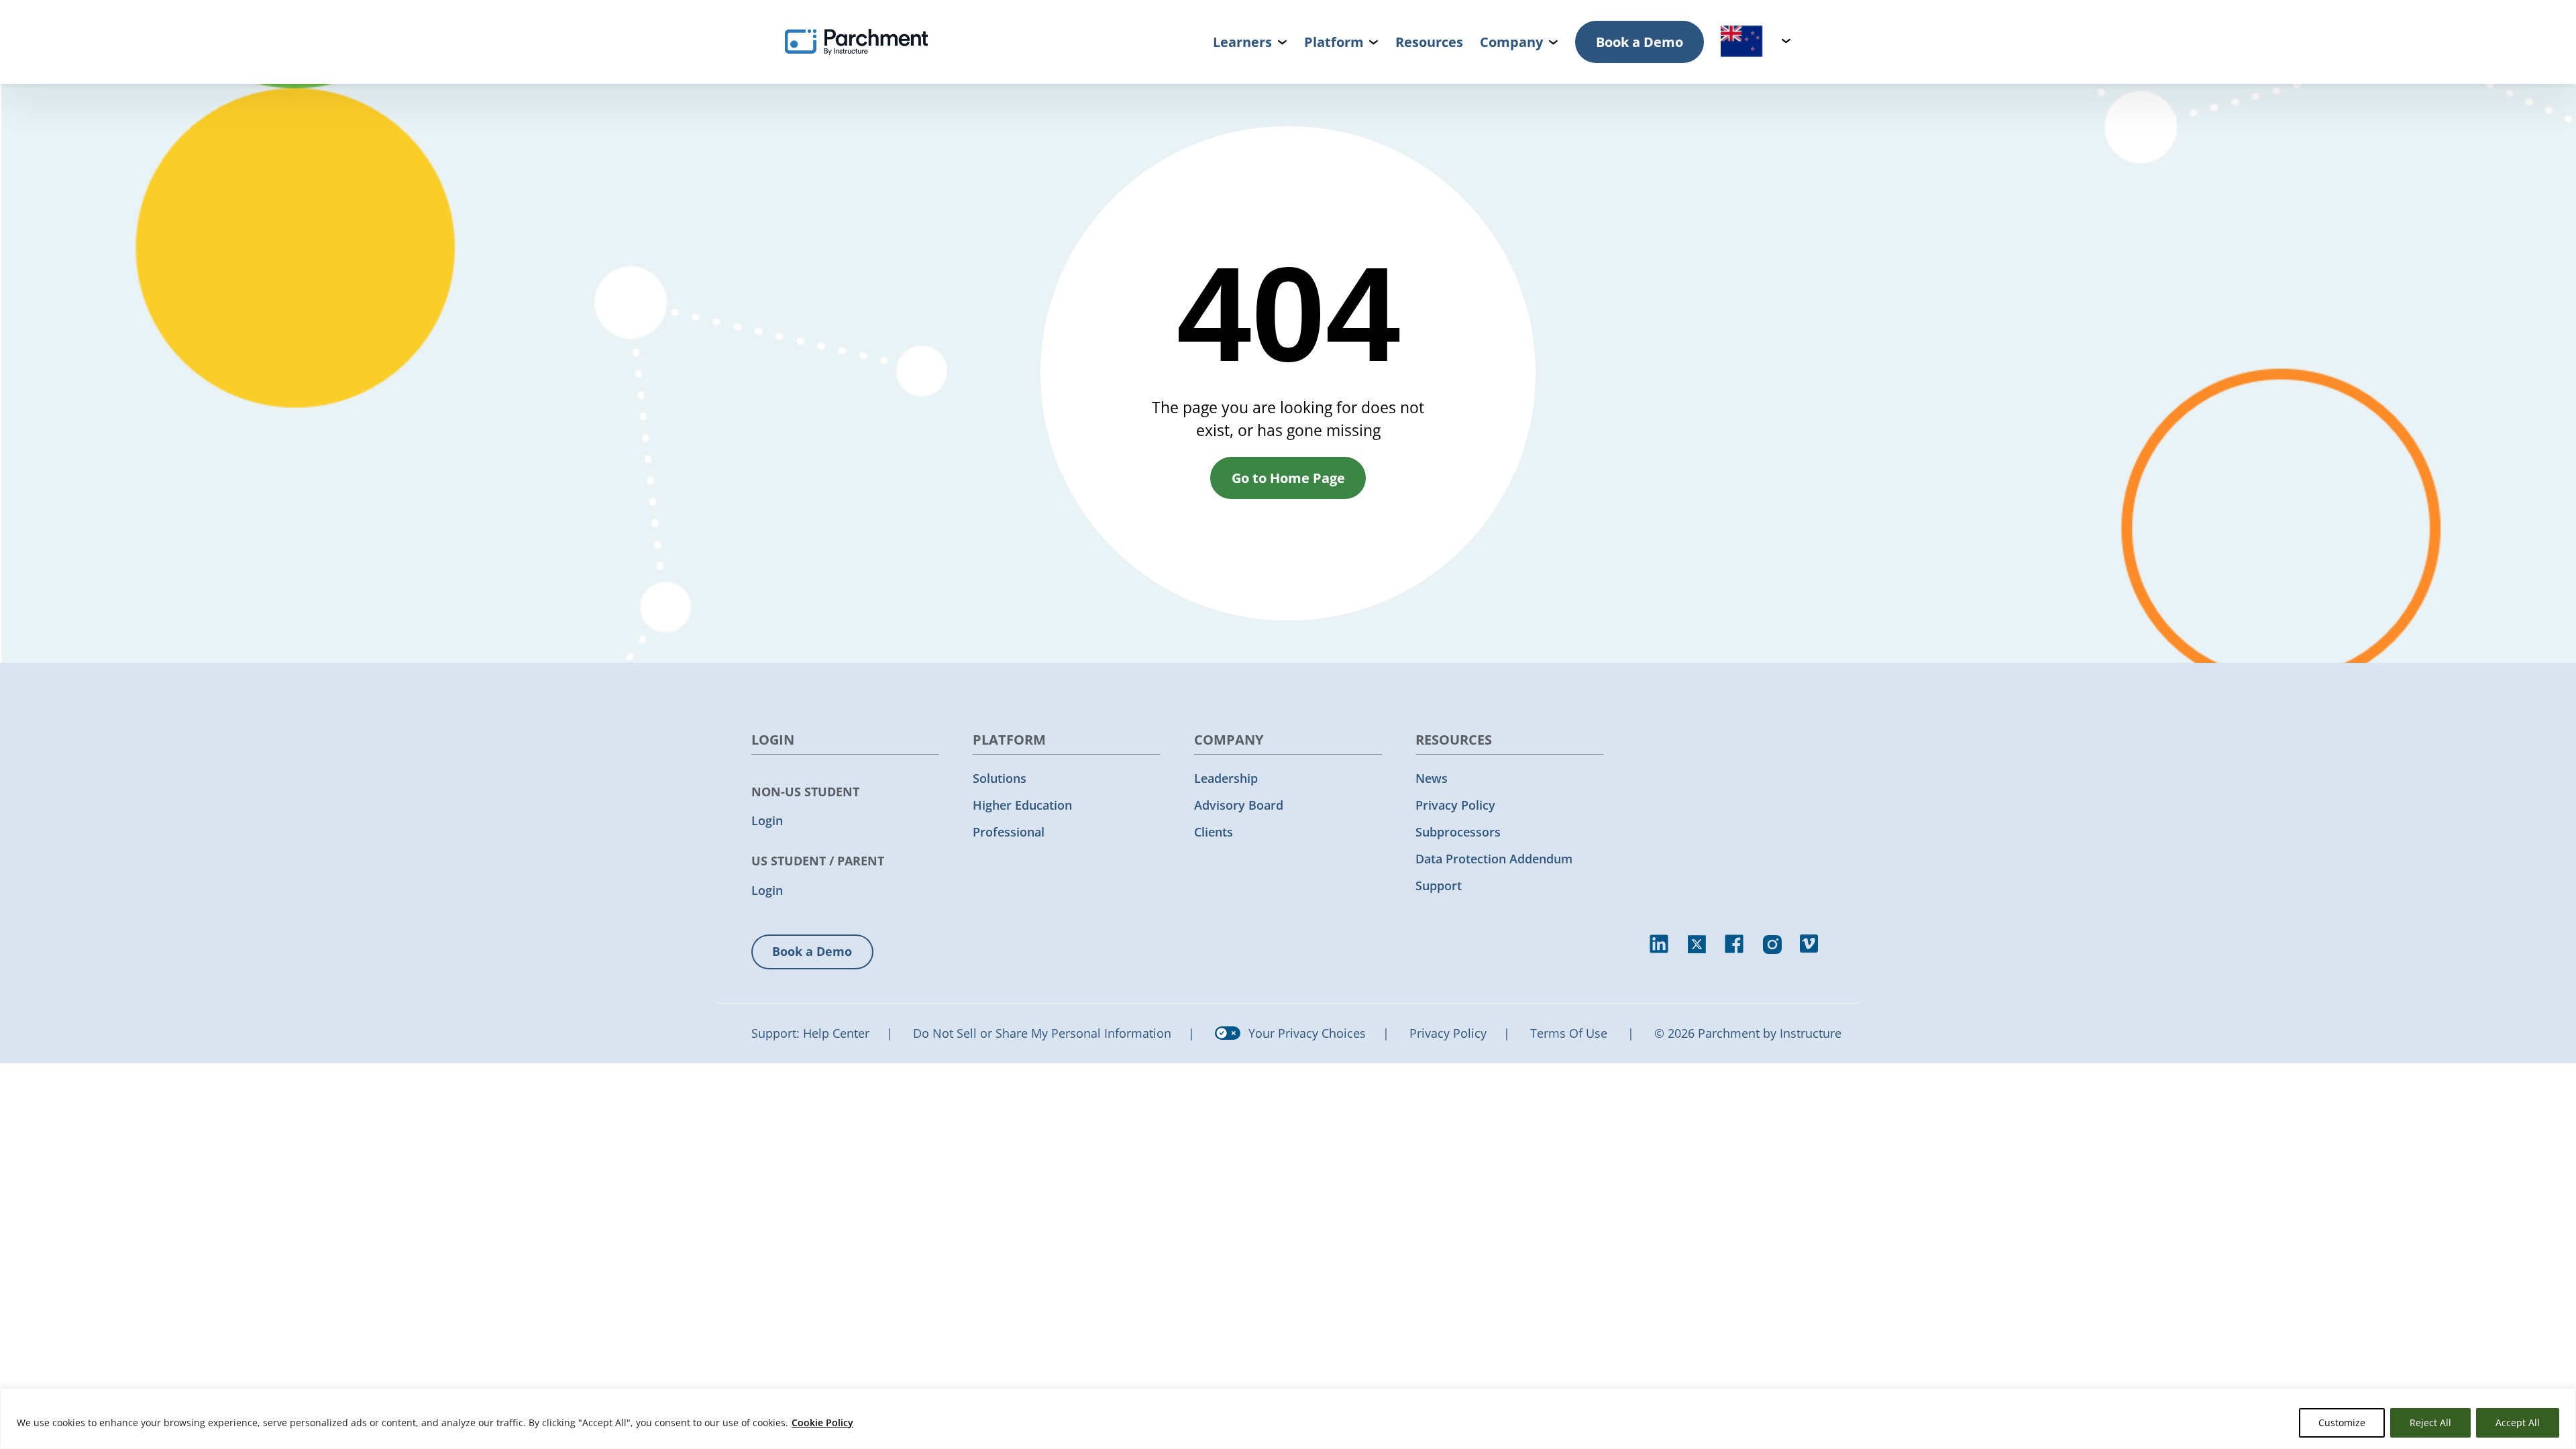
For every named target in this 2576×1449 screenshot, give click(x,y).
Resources (1429, 42)
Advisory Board (1239, 805)
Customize (2342, 1423)
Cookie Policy (822, 1423)
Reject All (2430, 1423)
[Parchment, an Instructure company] (856, 42)
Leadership (1226, 778)
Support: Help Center (810, 1033)
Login (767, 820)
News (1432, 778)
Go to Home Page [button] (1288, 478)
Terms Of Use (1569, 1033)
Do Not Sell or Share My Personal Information (1042, 1033)
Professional (1009, 832)
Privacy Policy (1455, 805)
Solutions (1000, 778)
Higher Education (1022, 805)
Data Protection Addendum (1494, 859)
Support (1439, 885)
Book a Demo (1640, 42)
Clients (1214, 832)
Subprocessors (1458, 832)
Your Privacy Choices (1307, 1033)
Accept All (2518, 1423)
